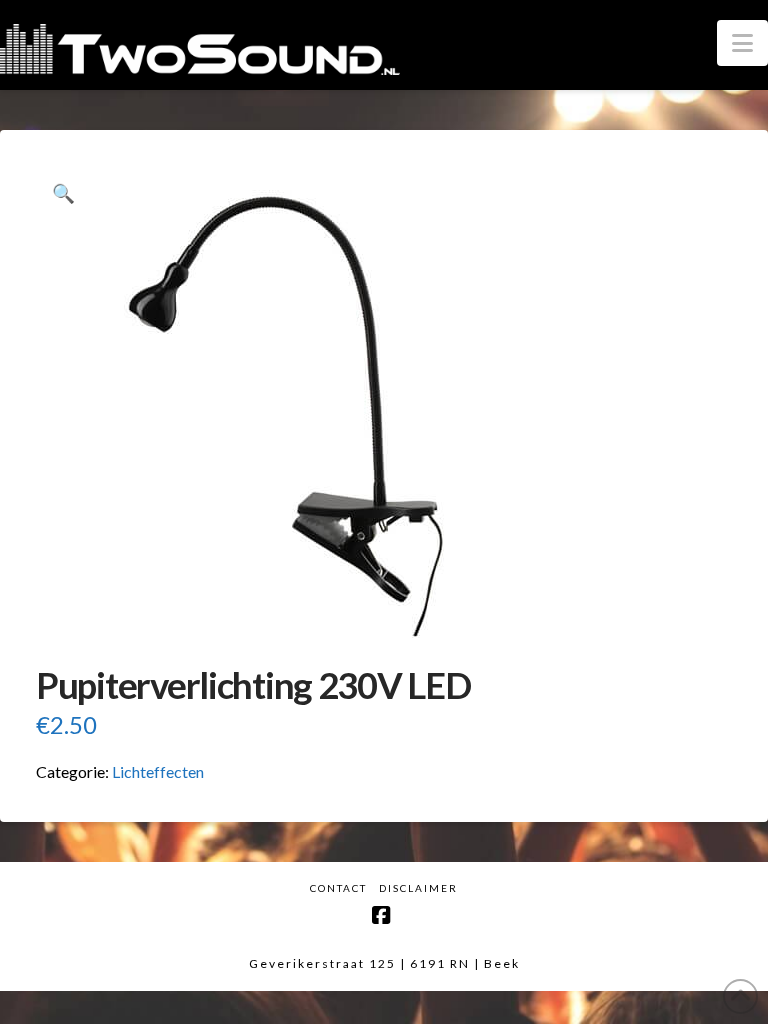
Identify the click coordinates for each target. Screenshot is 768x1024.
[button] (742, 43)
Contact (338, 888)
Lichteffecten (158, 771)
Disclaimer (418, 888)
